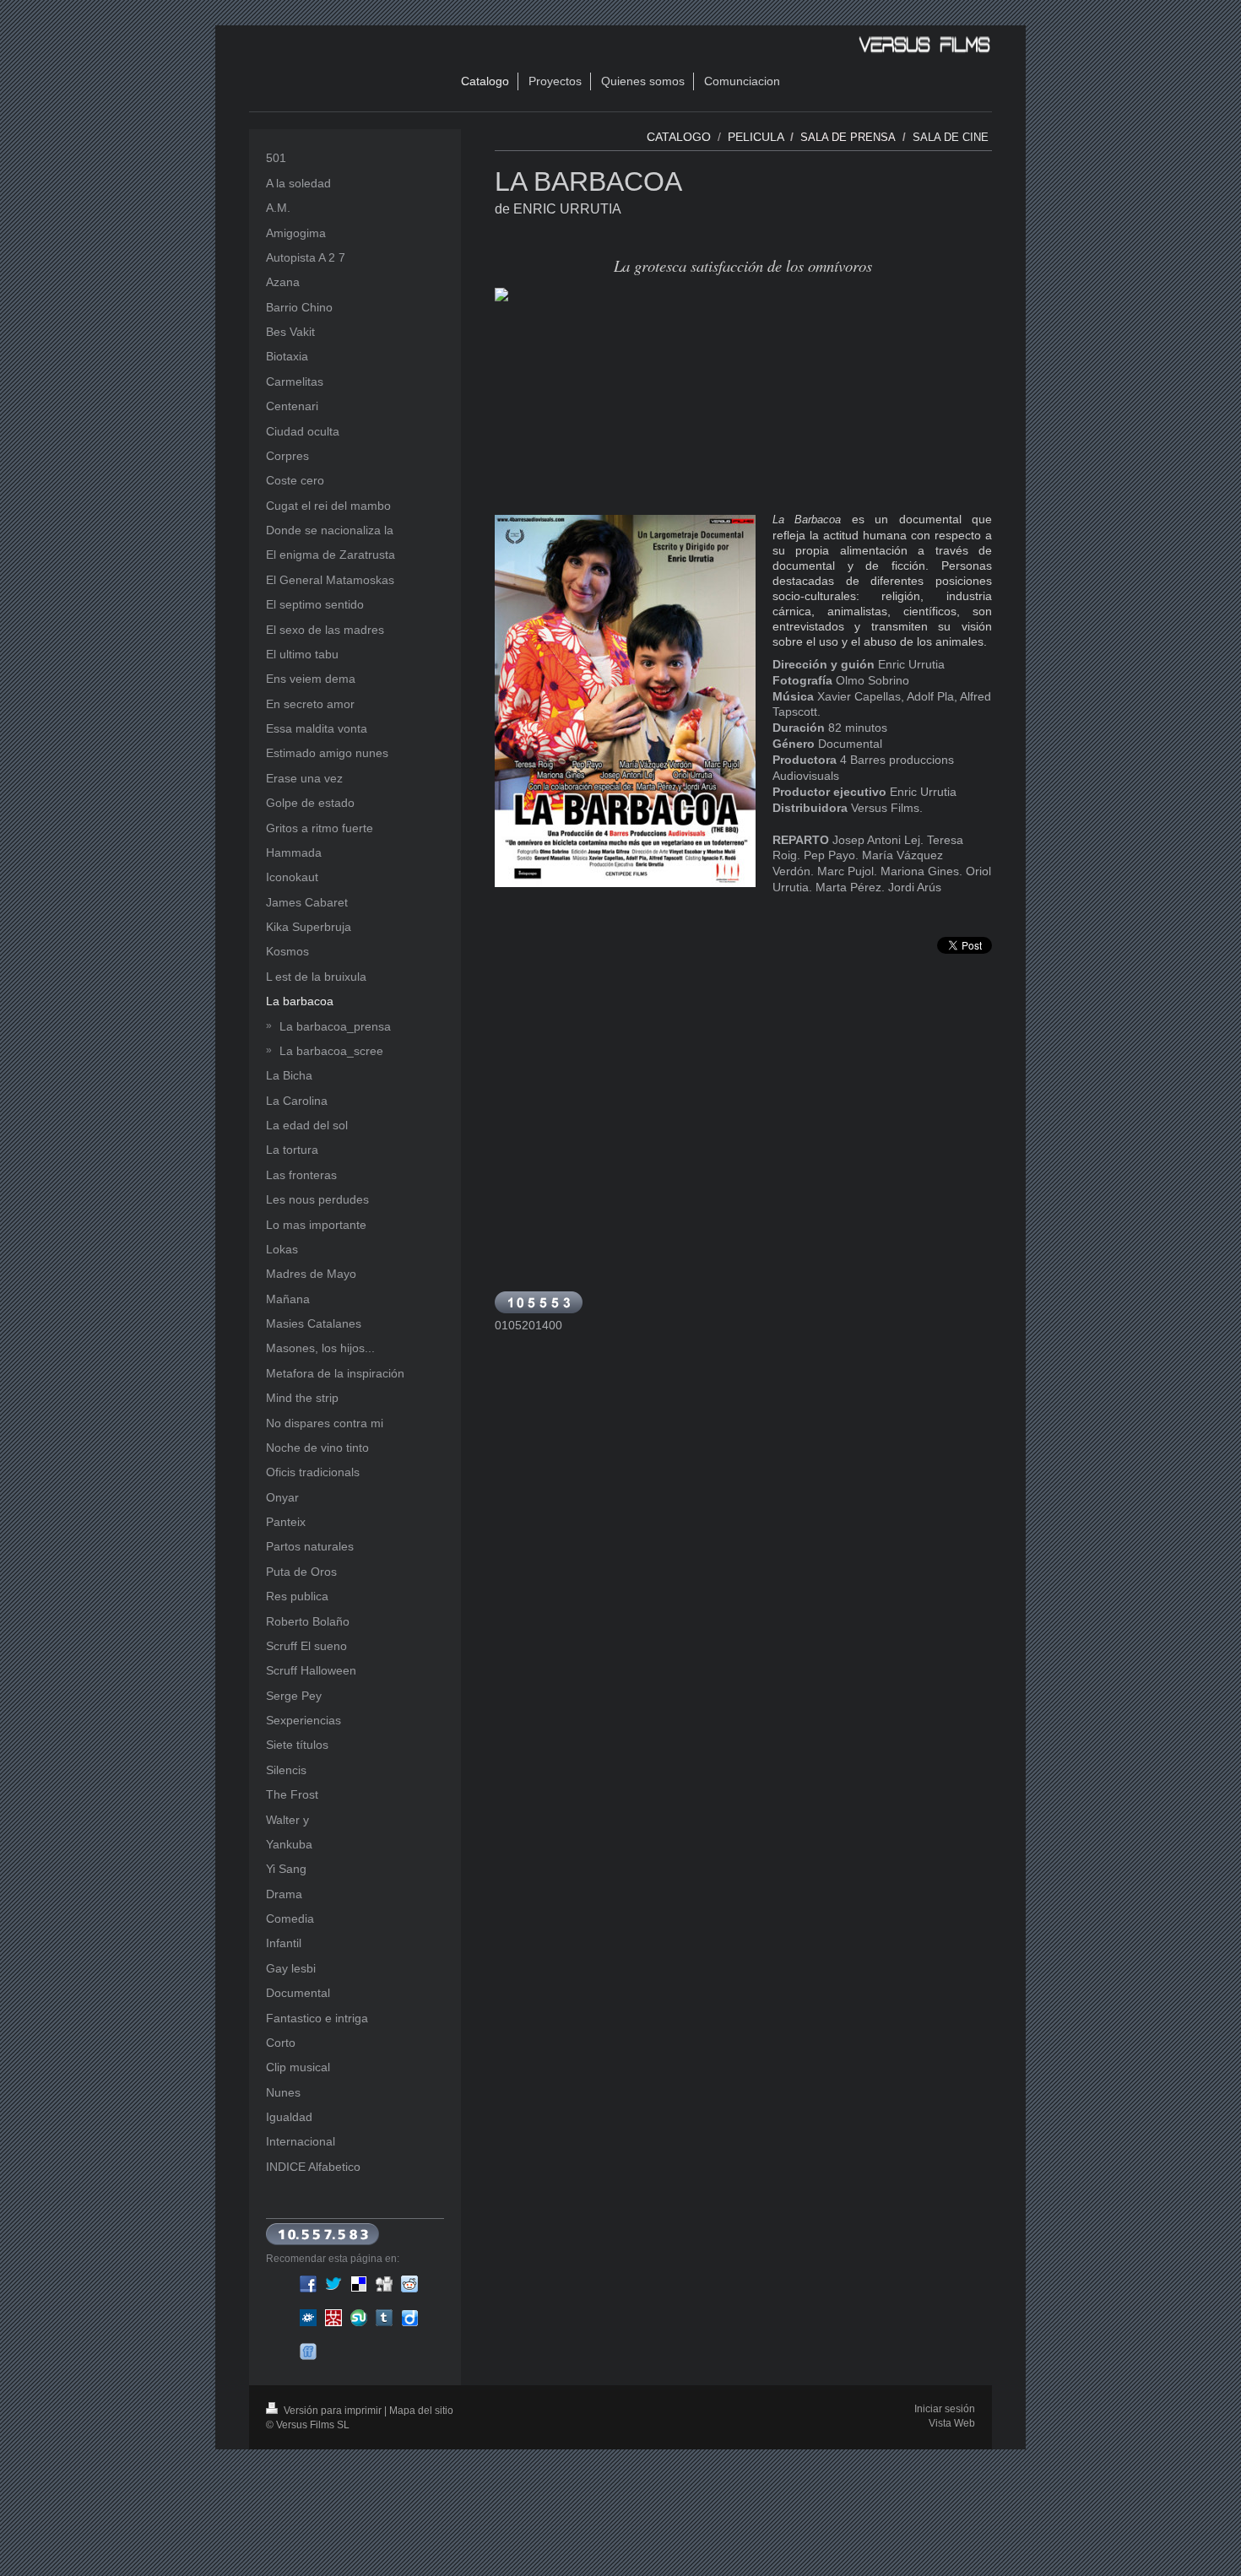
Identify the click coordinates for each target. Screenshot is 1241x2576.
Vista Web (952, 2423)
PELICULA (756, 137)
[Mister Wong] (333, 2318)
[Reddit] (409, 2284)
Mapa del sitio (421, 2411)
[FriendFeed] (308, 2351)
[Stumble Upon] (359, 2318)
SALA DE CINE (952, 137)
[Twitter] (333, 2284)
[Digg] (384, 2284)
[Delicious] (359, 2284)
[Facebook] (308, 2284)
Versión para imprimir (333, 2411)
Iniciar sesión (945, 2409)
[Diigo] (409, 2318)
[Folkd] (308, 2318)
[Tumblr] (384, 2318)
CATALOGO (679, 137)
